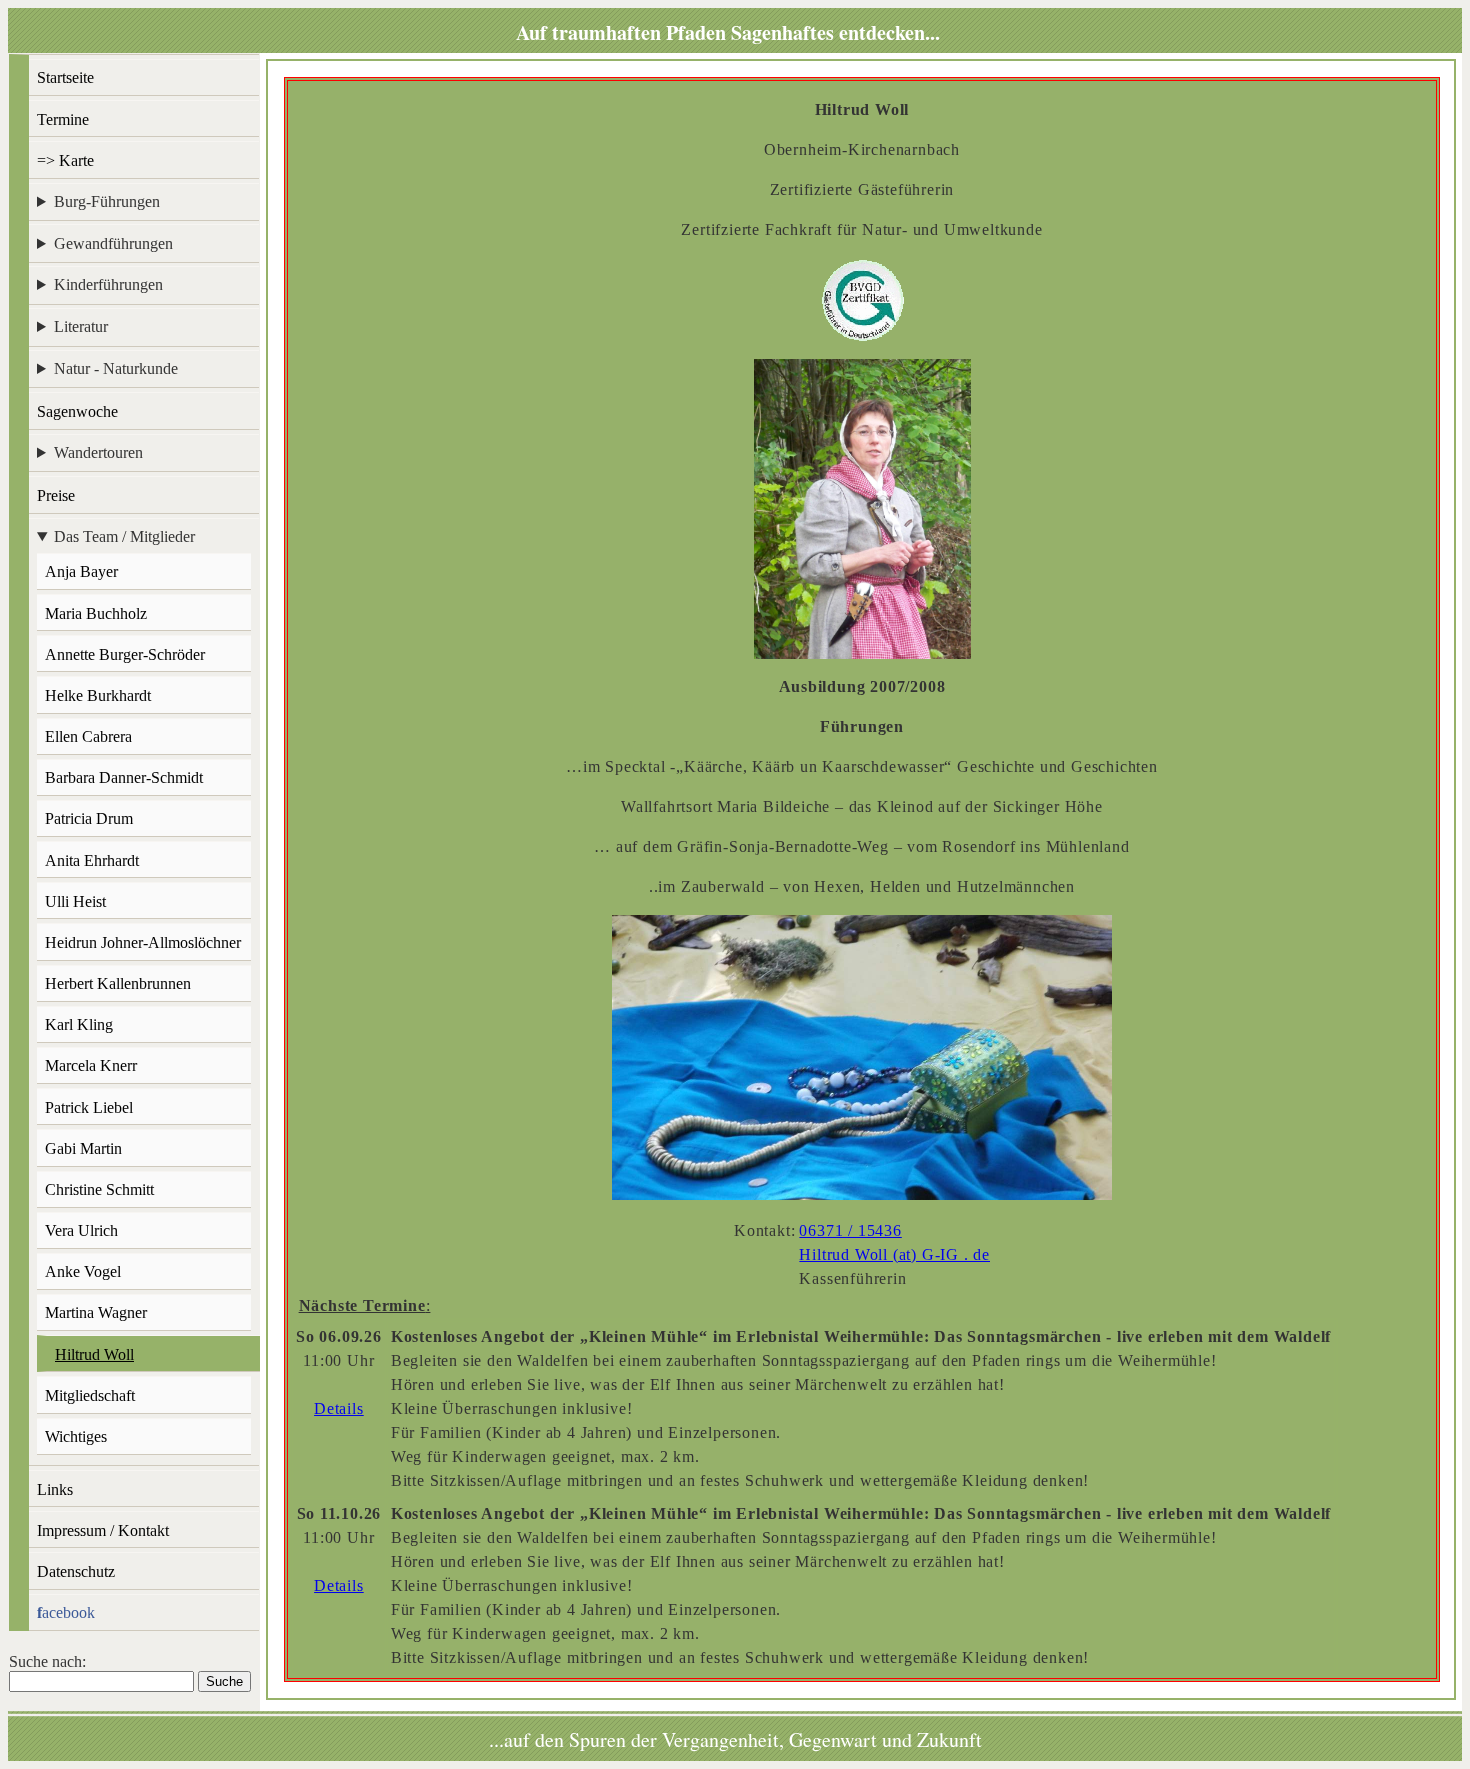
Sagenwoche (77, 411)
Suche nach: (47, 1661)
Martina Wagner (96, 1312)
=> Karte (65, 160)
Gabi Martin (83, 1148)
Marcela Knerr (91, 1065)
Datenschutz (76, 1571)
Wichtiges (76, 1436)
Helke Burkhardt (98, 695)
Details (339, 1408)
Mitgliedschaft (90, 1395)
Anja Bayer (81, 571)
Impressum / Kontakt (103, 1530)
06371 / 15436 (850, 1230)
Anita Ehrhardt (92, 860)
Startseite (65, 77)
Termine (63, 119)
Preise (56, 495)
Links (55, 1489)
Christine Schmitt (99, 1189)
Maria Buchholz (96, 613)
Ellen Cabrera (88, 736)
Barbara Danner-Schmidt (124, 777)
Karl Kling (79, 1024)
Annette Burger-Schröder (125, 654)
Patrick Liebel (89, 1107)
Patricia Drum (89, 818)
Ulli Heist (75, 901)
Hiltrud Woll (94, 1354)
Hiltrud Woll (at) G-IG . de (894, 1254)
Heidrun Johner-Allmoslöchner (143, 942)
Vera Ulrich (81, 1230)
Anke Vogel (83, 1271)
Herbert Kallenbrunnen (118, 983)
